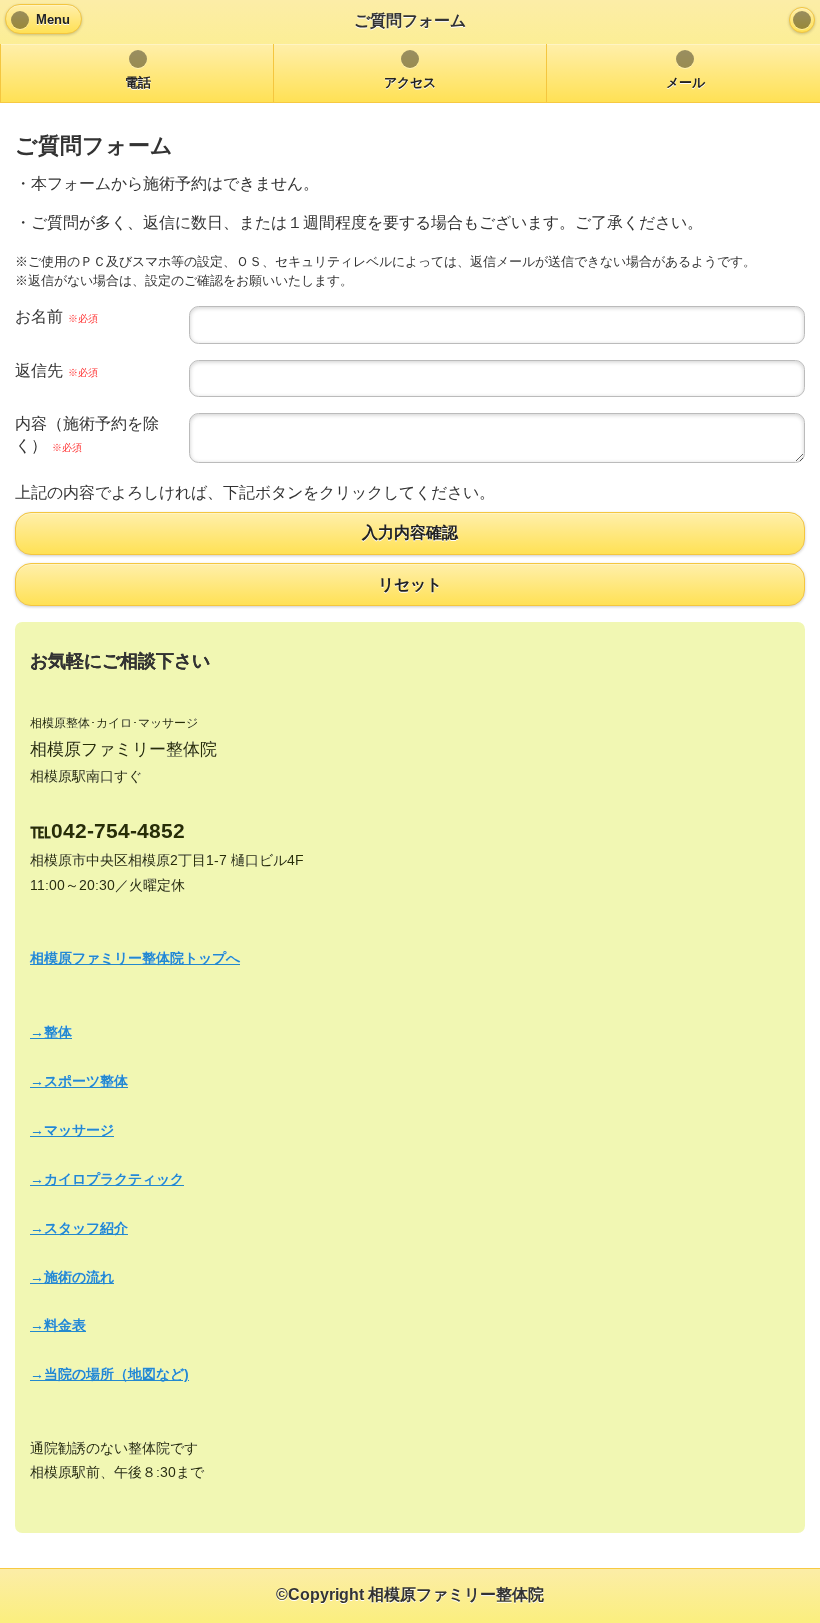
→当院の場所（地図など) (109, 1374)
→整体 (51, 1032)
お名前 (56, 316)
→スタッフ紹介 (79, 1228)
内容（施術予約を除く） (87, 434)
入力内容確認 (410, 533)
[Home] (802, 20)
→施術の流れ (72, 1277)
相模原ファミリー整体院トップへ (135, 958)
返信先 (56, 370)
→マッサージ (72, 1130)
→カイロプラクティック (107, 1179)
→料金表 (58, 1325)
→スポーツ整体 (79, 1081)
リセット (410, 584)
